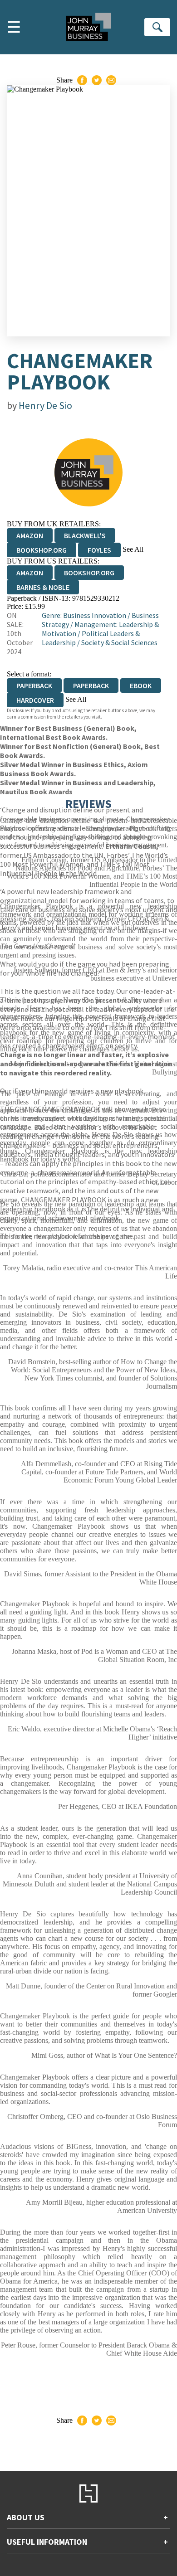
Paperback (91, 685)
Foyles (99, 550)
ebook (141, 685)
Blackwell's (85, 535)
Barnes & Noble (43, 587)
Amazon (30, 535)
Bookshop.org (42, 550)
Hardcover (35, 700)
